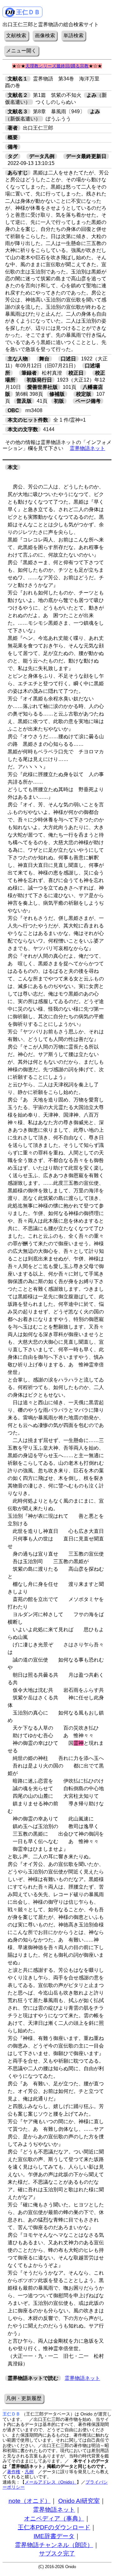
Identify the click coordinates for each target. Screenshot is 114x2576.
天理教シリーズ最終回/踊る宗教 (57, 66)
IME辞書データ (54, 2536)
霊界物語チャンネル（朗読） (54, 2545)
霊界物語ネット (87, 448)
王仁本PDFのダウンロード (54, 2527)
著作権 (14, 2472)
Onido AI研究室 (79, 2501)
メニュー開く (21, 51)
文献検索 (16, 35)
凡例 (29, 2472)
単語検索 (73, 35)
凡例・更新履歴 (24, 2398)
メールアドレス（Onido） (51, 2482)
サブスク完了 (57, 2553)
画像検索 (45, 35)
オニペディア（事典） (54, 2518)
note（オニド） (30, 2501)
